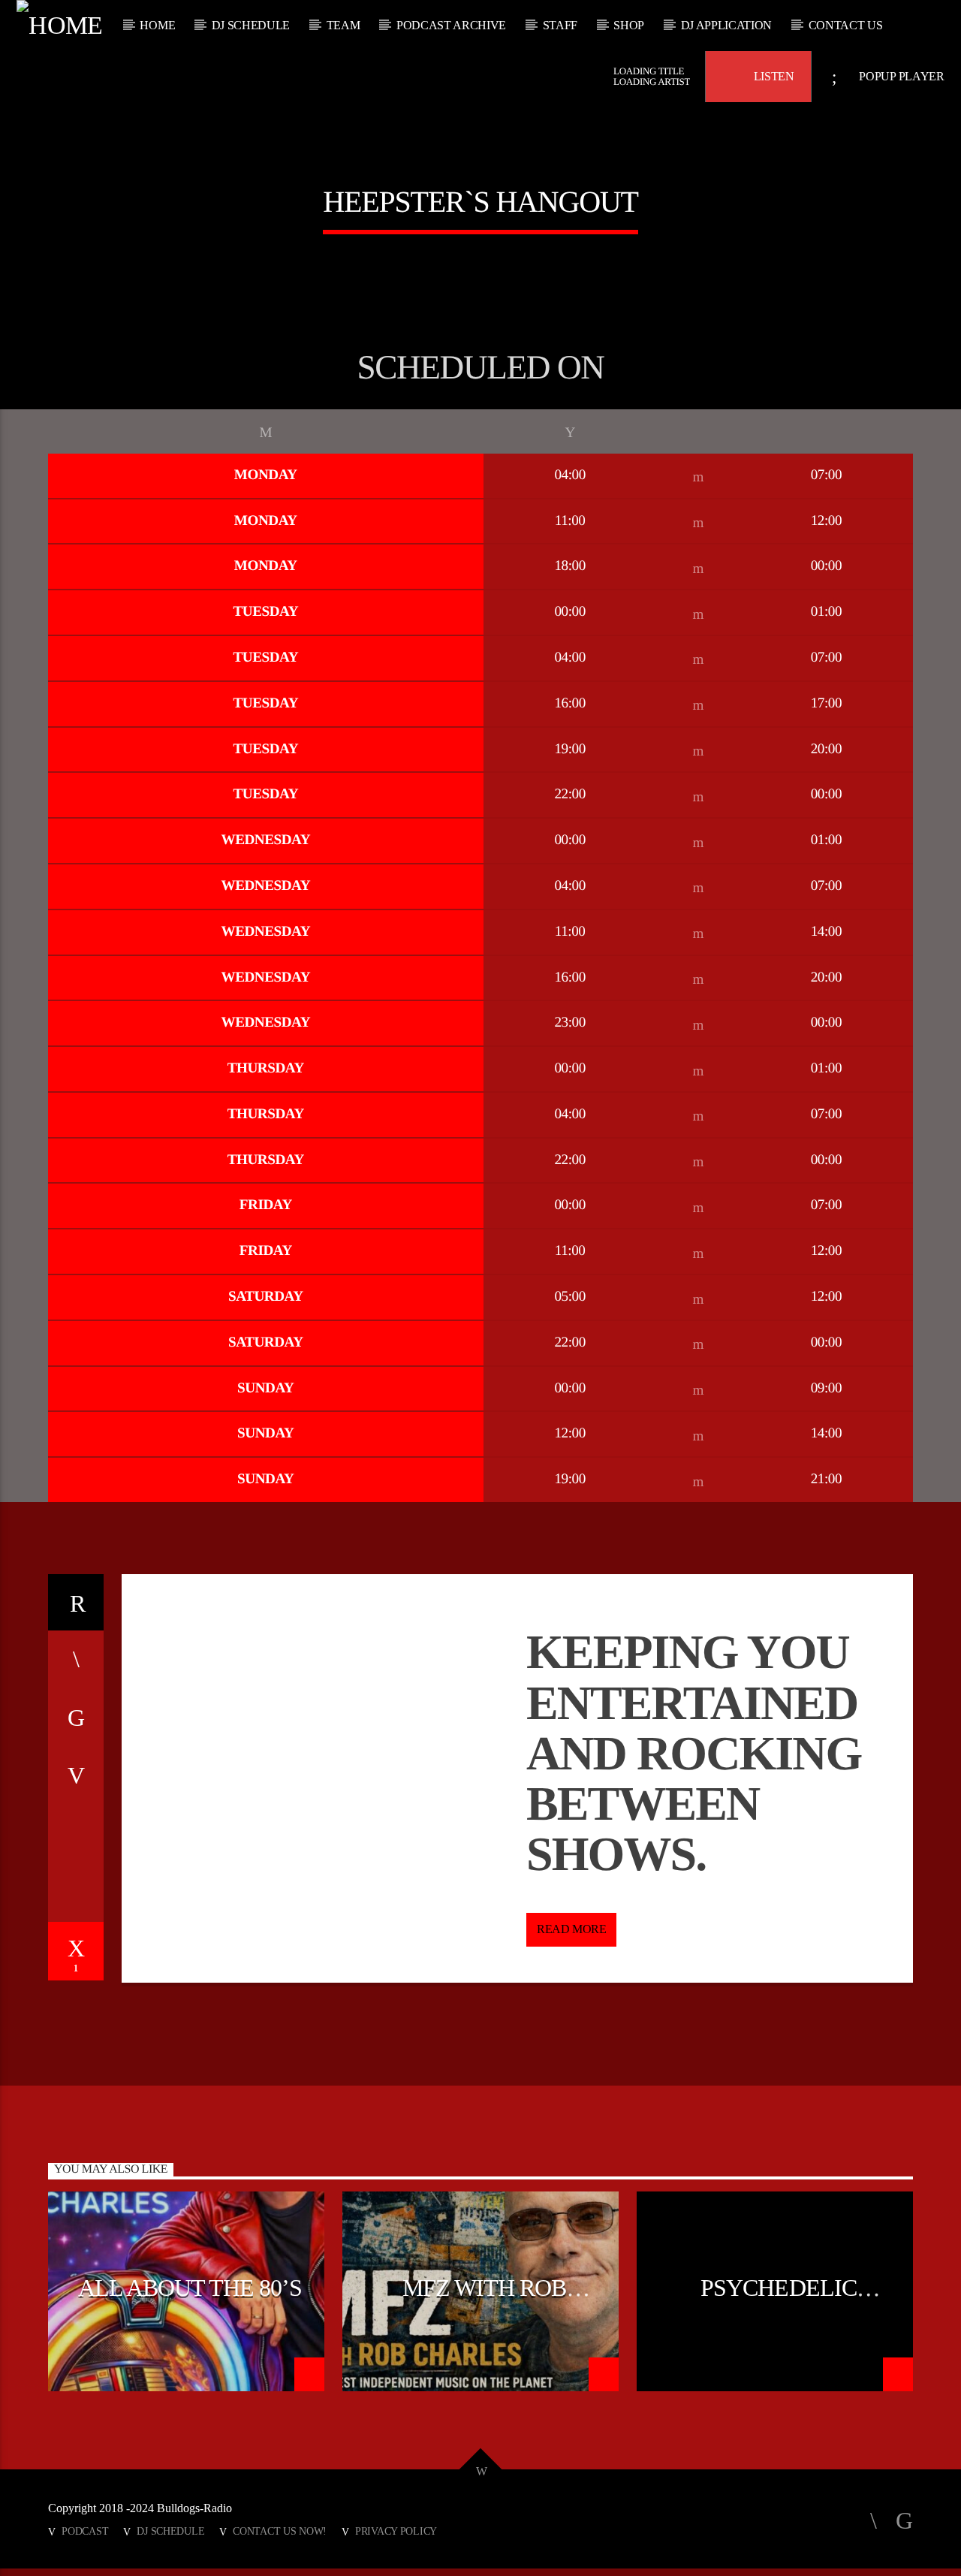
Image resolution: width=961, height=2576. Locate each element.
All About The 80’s (190, 2288)
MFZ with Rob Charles (484, 2300)
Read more (571, 1929)
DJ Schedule (251, 25)
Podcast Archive (451, 25)
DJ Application (727, 25)
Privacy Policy (396, 2531)
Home (157, 25)
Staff (560, 25)
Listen (773, 76)
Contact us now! (280, 2531)
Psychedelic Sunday (778, 2300)
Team (343, 25)
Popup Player (901, 76)
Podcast (85, 2531)
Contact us (846, 25)
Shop (629, 25)
